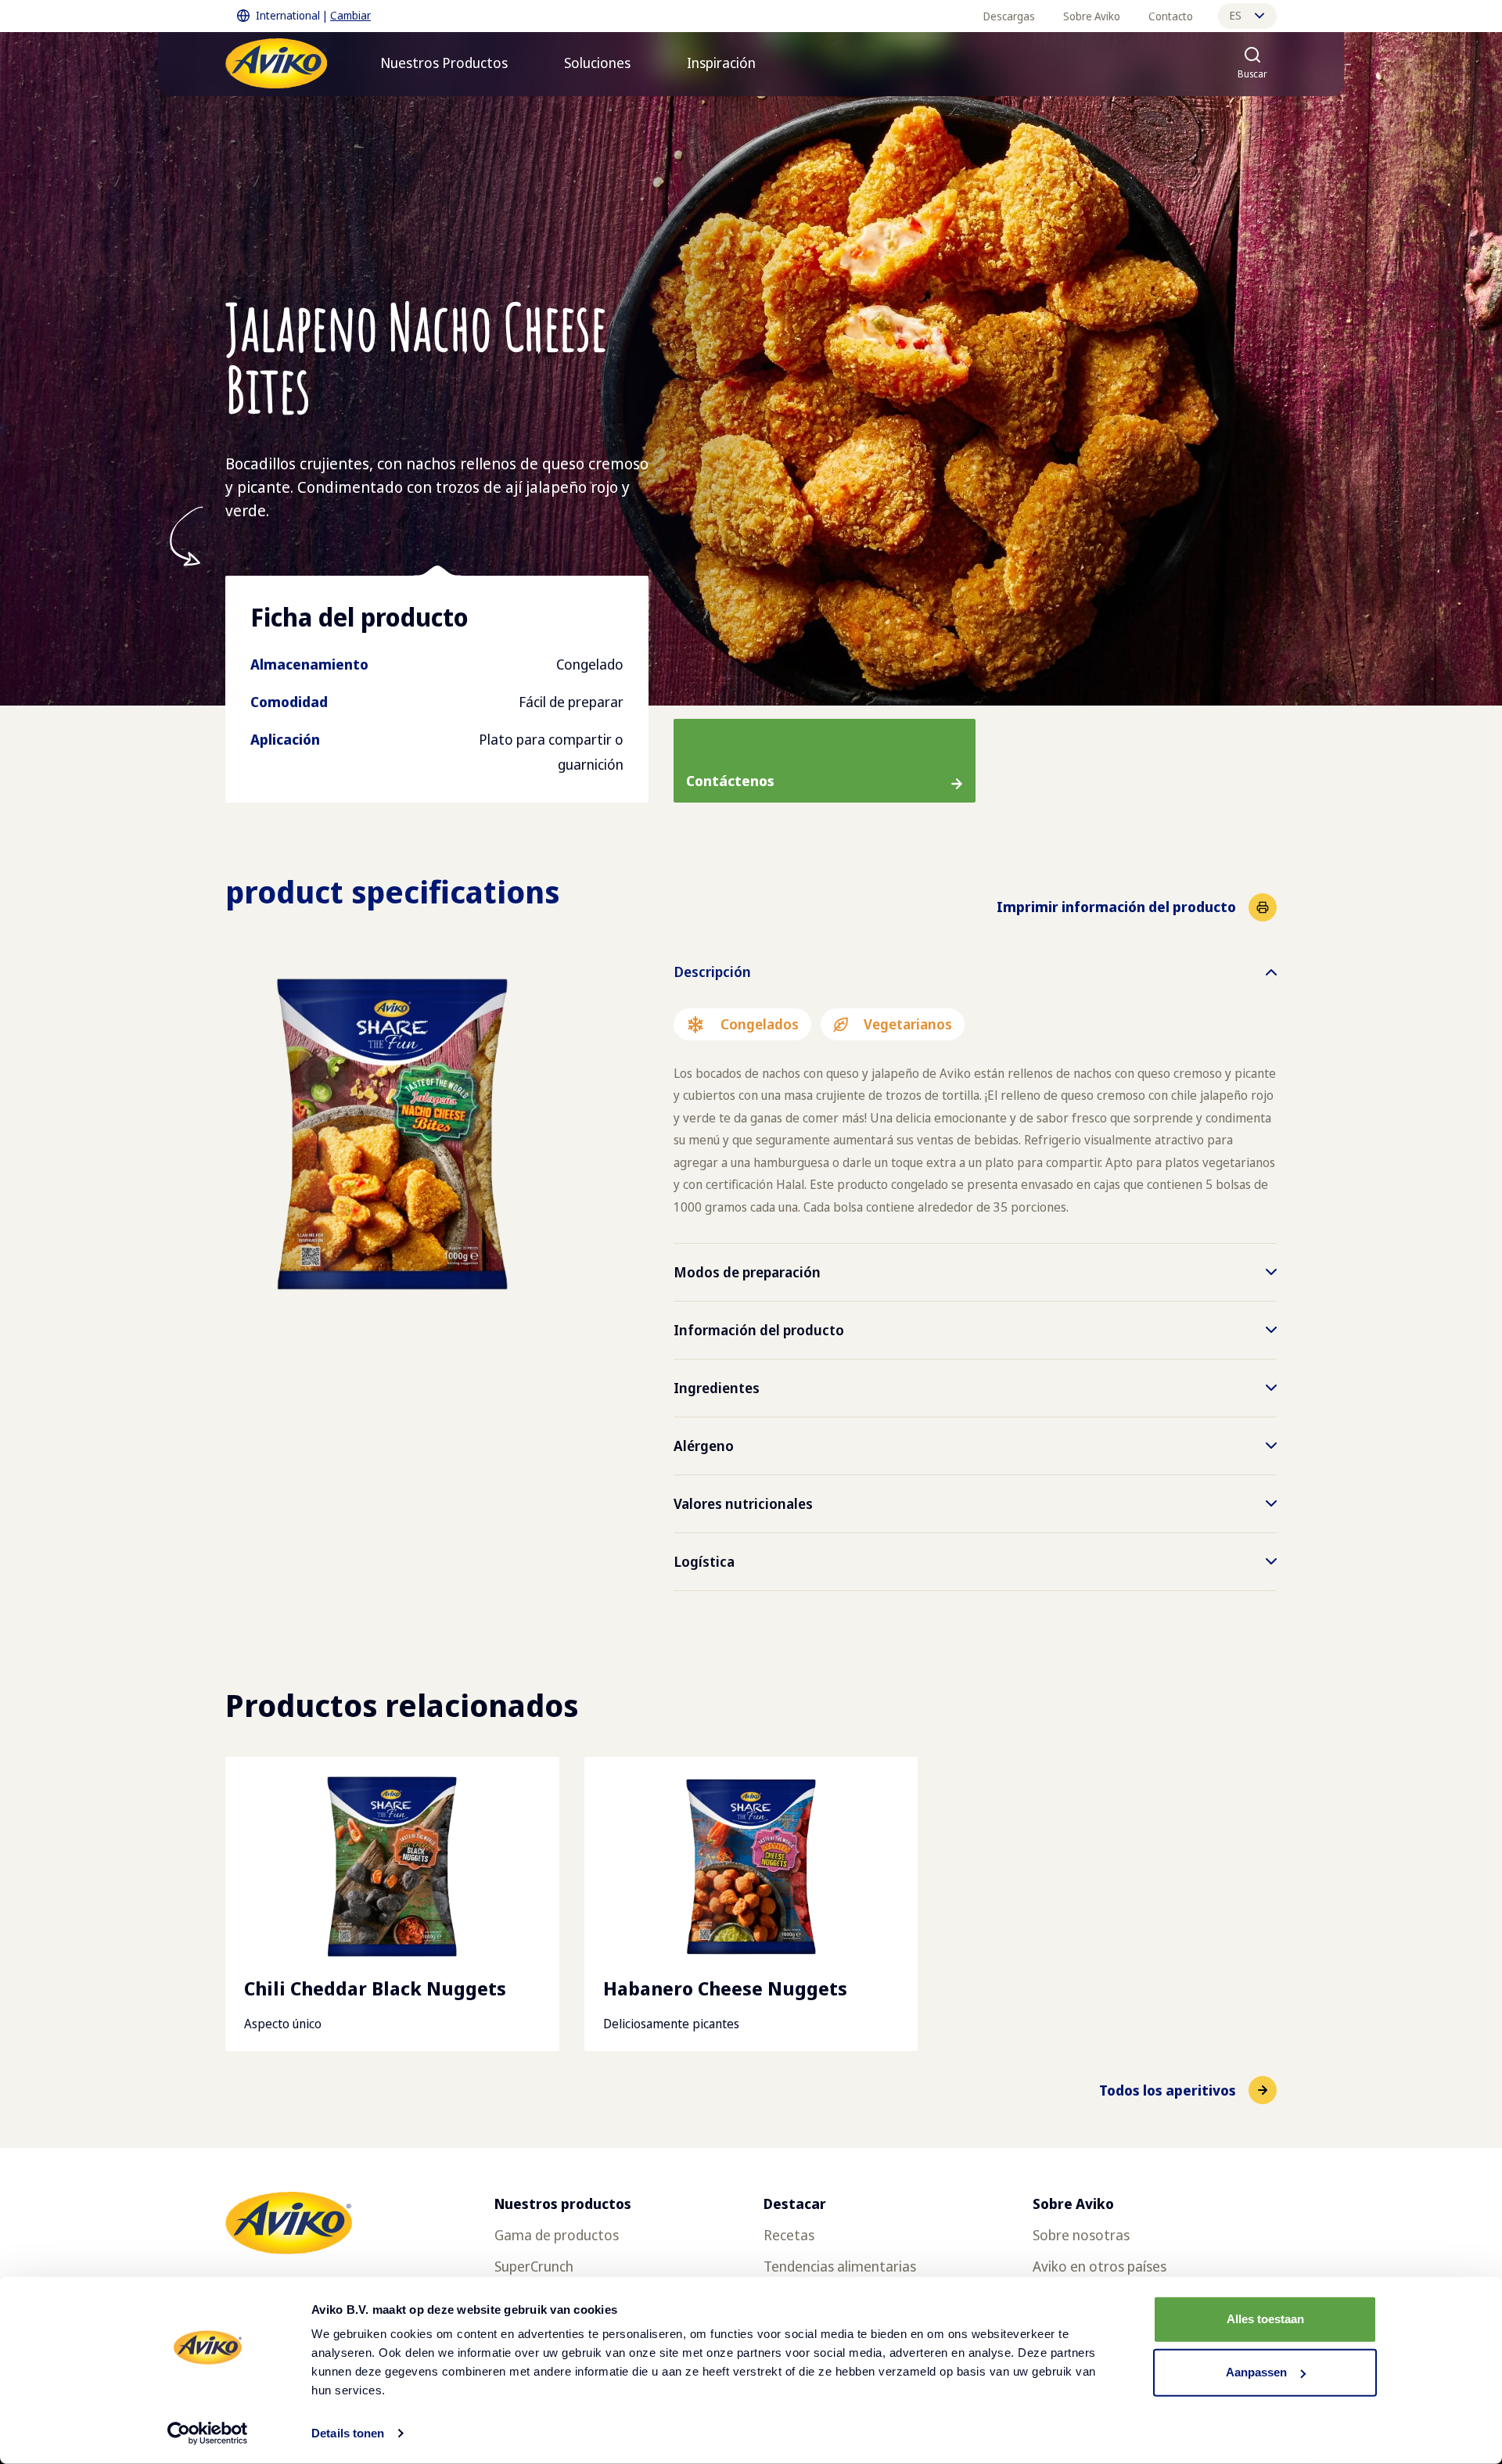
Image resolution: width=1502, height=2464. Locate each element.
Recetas (789, 2235)
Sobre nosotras (1081, 2235)
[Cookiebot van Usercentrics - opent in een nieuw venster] (208, 2433)
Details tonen (348, 2433)
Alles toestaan (1265, 2319)
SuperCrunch (534, 2266)
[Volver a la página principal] (276, 63)
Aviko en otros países (1100, 2266)
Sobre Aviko (1092, 16)
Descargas (1009, 16)
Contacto (1171, 16)
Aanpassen (1256, 2372)
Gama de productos (557, 2235)
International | (313, 15)
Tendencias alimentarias (840, 2266)
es (1236, 15)
